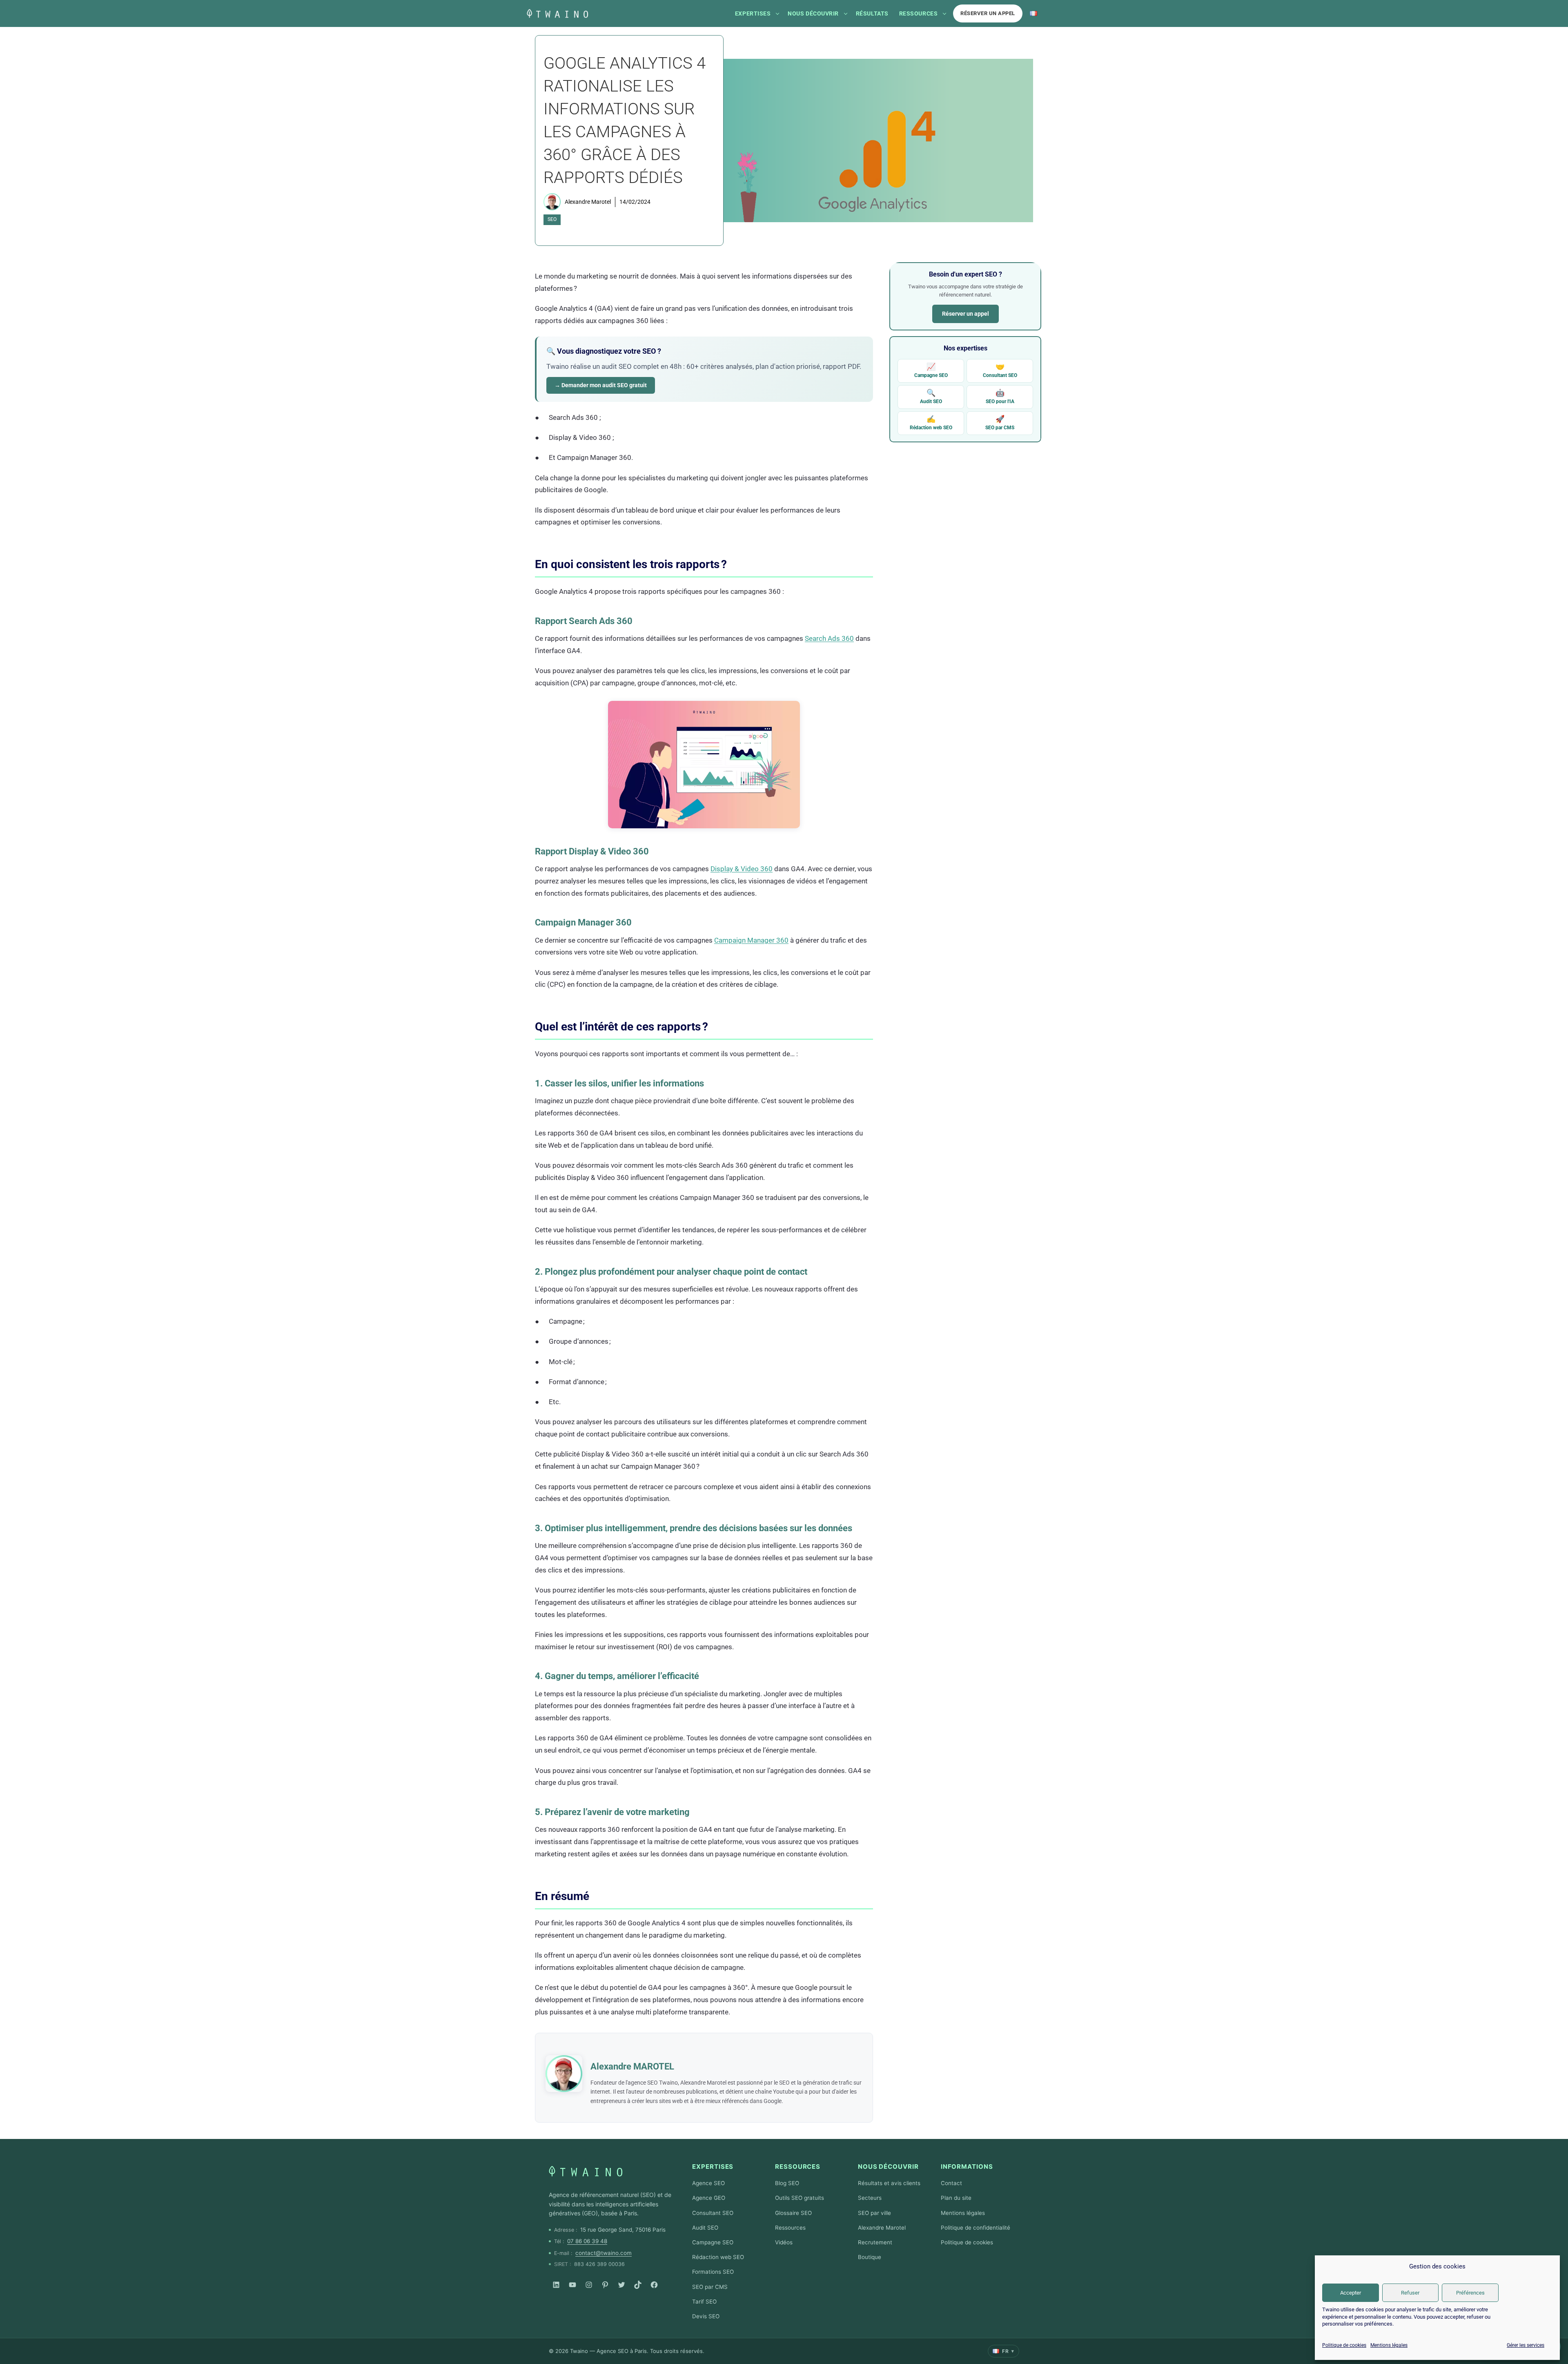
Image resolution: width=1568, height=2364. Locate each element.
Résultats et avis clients (889, 2183)
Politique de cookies (1344, 2345)
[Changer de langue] (1033, 13)
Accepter (1351, 2293)
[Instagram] (589, 2285)
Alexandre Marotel (588, 202)
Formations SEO (713, 2272)
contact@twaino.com (604, 2253)
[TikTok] (638, 2285)
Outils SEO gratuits (800, 2198)
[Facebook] (654, 2285)
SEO (552, 219)
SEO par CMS (1000, 423)
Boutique (870, 2257)
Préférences (1470, 2293)
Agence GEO (709, 2198)
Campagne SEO (931, 370)
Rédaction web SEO (931, 423)
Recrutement (875, 2242)
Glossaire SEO (793, 2213)
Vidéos (784, 2242)
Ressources (918, 13)
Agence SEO (708, 2183)
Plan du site (956, 2198)
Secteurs (870, 2198)
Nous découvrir (813, 13)
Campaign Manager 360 (751, 940)
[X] (621, 2285)
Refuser (1410, 2293)
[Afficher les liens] (777, 13)
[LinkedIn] (556, 2285)
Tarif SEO (704, 2302)
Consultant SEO (1000, 370)
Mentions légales (1389, 2345)
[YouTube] (572, 2285)
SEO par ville (874, 2213)
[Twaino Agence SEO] (586, 2171)
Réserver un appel (988, 13)
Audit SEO (931, 396)
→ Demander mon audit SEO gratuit (601, 385)
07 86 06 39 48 (587, 2241)
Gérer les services (1526, 2345)
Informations (967, 2167)
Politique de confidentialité (976, 2228)
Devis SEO (706, 2316)
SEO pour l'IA (1000, 396)
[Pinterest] (605, 2285)
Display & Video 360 (742, 869)
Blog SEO (787, 2183)
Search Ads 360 (829, 638)
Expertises (753, 13)
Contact (951, 2183)
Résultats (872, 13)
